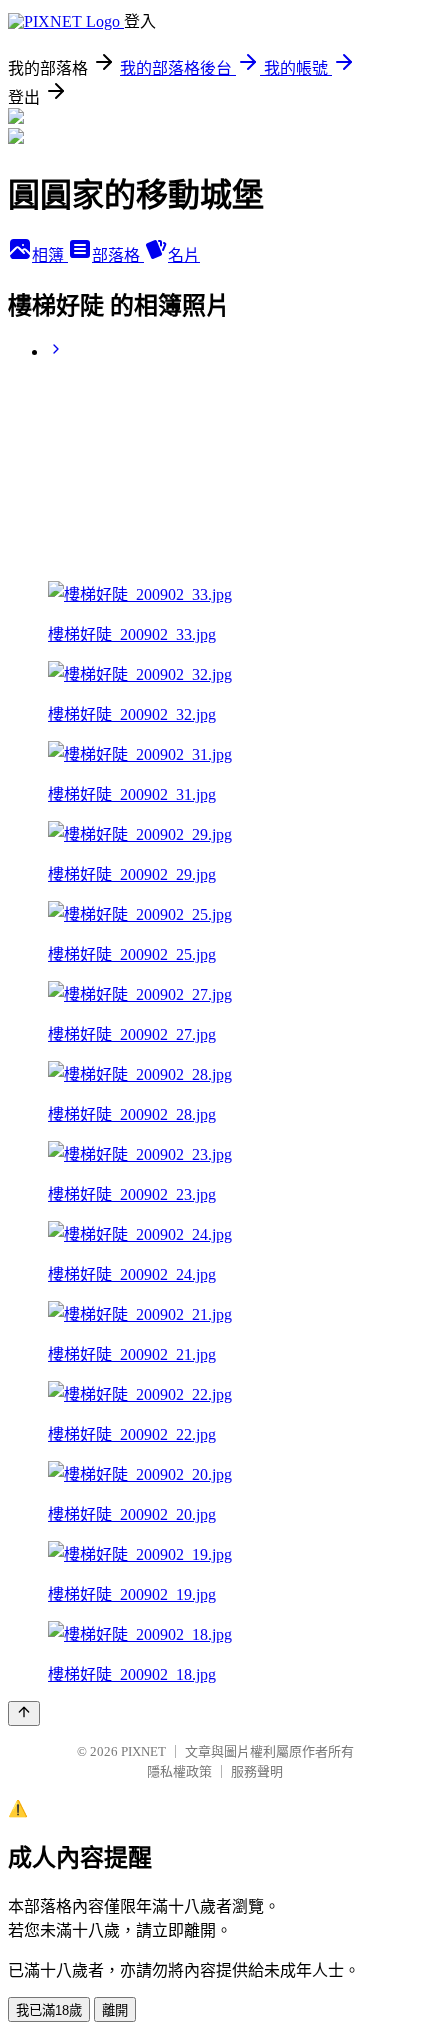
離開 (115, 2010)
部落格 (118, 255)
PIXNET (143, 1751)
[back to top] (24, 1713)
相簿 (50, 255)
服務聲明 (257, 1771)
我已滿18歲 (49, 2010)
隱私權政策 (179, 1771)
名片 (184, 255)
